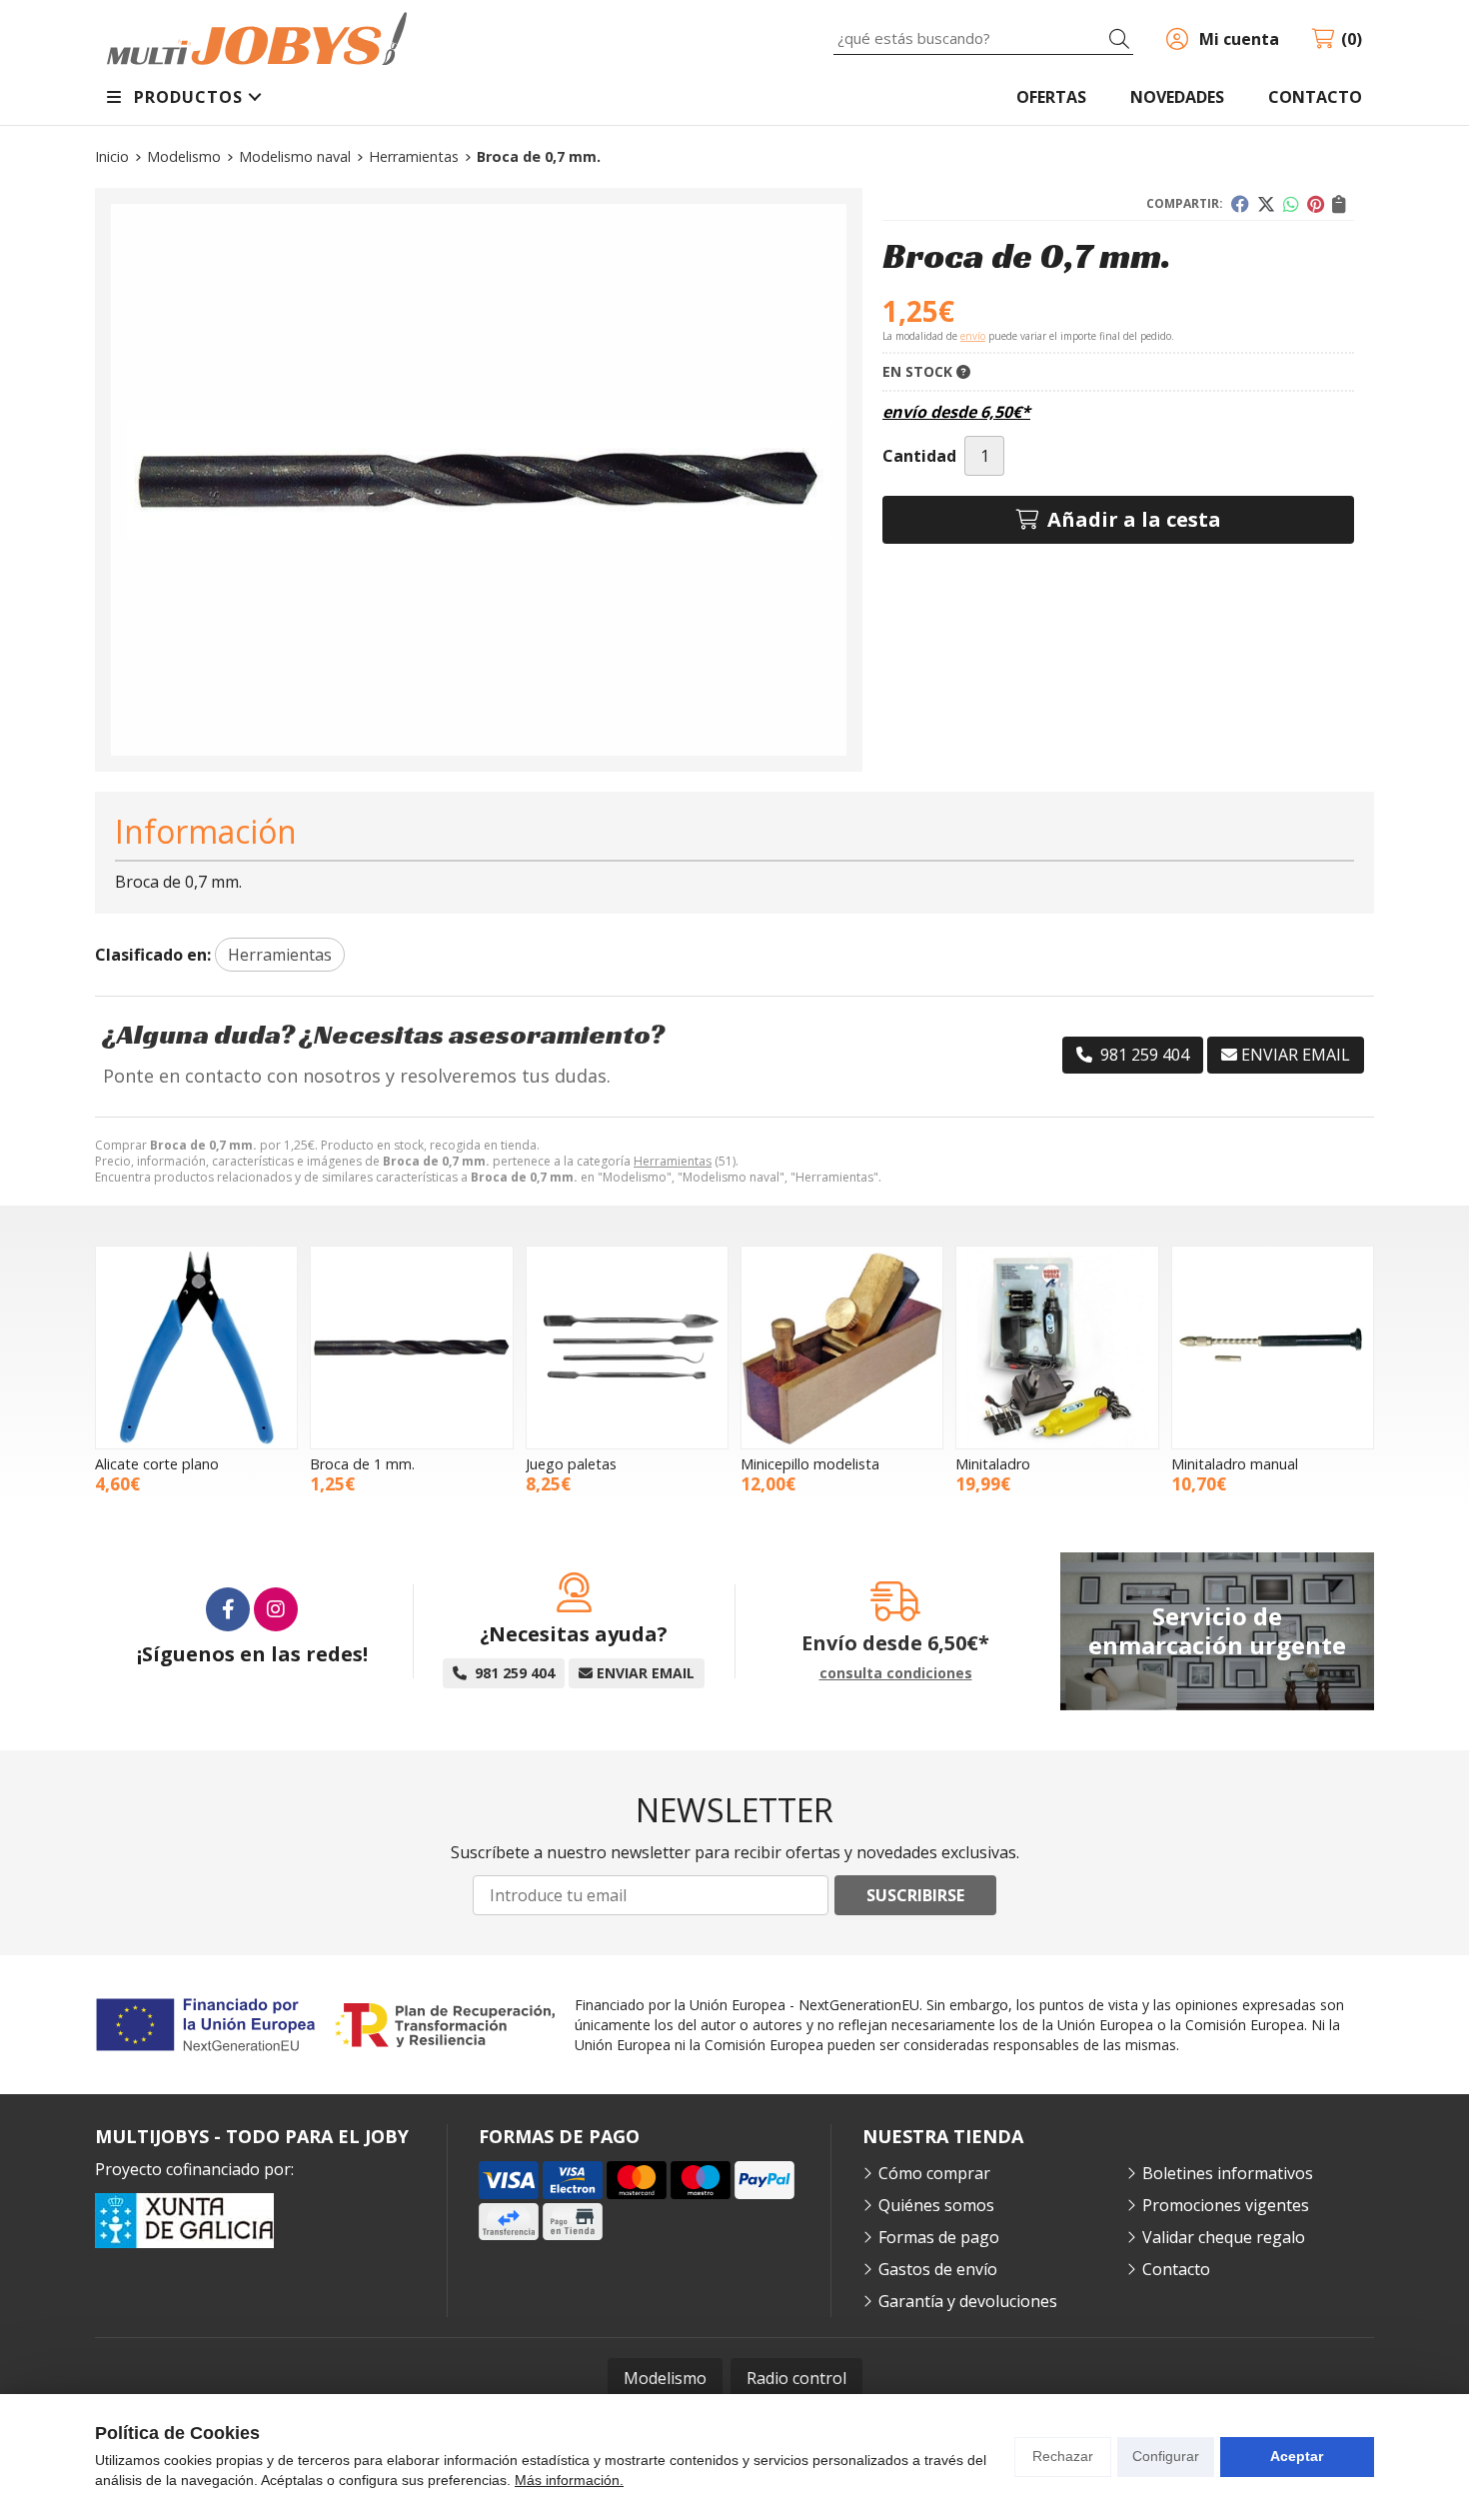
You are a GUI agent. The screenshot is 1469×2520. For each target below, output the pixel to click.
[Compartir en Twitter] (1266, 204)
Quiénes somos (936, 2205)
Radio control (796, 2378)
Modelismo (665, 2378)
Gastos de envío (938, 2269)
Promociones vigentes (1226, 2205)
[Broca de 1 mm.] (411, 1347)
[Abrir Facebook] (228, 1609)
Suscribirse (915, 1895)
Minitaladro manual (1235, 1464)
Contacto (1176, 2269)
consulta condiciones (896, 1674)
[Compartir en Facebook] (1240, 204)
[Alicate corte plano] (196, 1347)
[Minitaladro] (1057, 1347)
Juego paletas (571, 1464)
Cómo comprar (934, 2173)
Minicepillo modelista (810, 1464)
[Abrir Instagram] (276, 1609)
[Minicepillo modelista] (842, 1347)
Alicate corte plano (157, 1464)
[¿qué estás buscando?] (983, 38)
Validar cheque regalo (1224, 2237)
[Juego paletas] (627, 1347)
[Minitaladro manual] (1273, 1347)
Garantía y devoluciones (968, 2301)
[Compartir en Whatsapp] (1291, 204)
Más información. (569, 2480)
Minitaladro (993, 1464)
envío (973, 336)
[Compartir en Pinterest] (1316, 204)
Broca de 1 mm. (362, 1464)
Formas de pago (939, 2237)
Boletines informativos (1228, 2173)
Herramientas (673, 1161)
